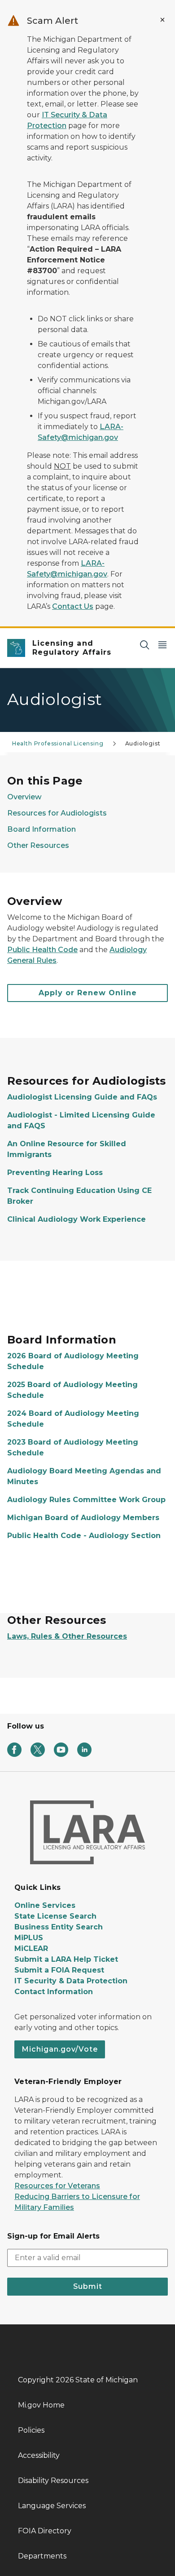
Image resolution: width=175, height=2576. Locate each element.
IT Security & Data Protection (71, 1981)
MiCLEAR (31, 1949)
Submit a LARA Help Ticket (66, 1959)
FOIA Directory (45, 2531)
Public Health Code (42, 950)
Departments (42, 2556)
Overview (24, 797)
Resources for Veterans (57, 2186)
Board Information (42, 829)
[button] (87, 993)
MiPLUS (29, 1938)
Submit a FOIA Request (59, 1970)
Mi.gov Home (41, 2405)
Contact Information (54, 1992)
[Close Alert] (162, 20)
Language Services (52, 2506)
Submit (88, 2286)
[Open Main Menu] (162, 645)
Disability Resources (53, 2481)
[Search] (144, 645)
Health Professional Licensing (58, 743)
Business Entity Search (59, 1927)
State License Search (55, 1916)
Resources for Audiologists (57, 813)
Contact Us (73, 606)
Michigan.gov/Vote (60, 2049)
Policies (31, 2430)
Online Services (45, 1905)
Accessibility (39, 2455)
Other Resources (38, 845)
